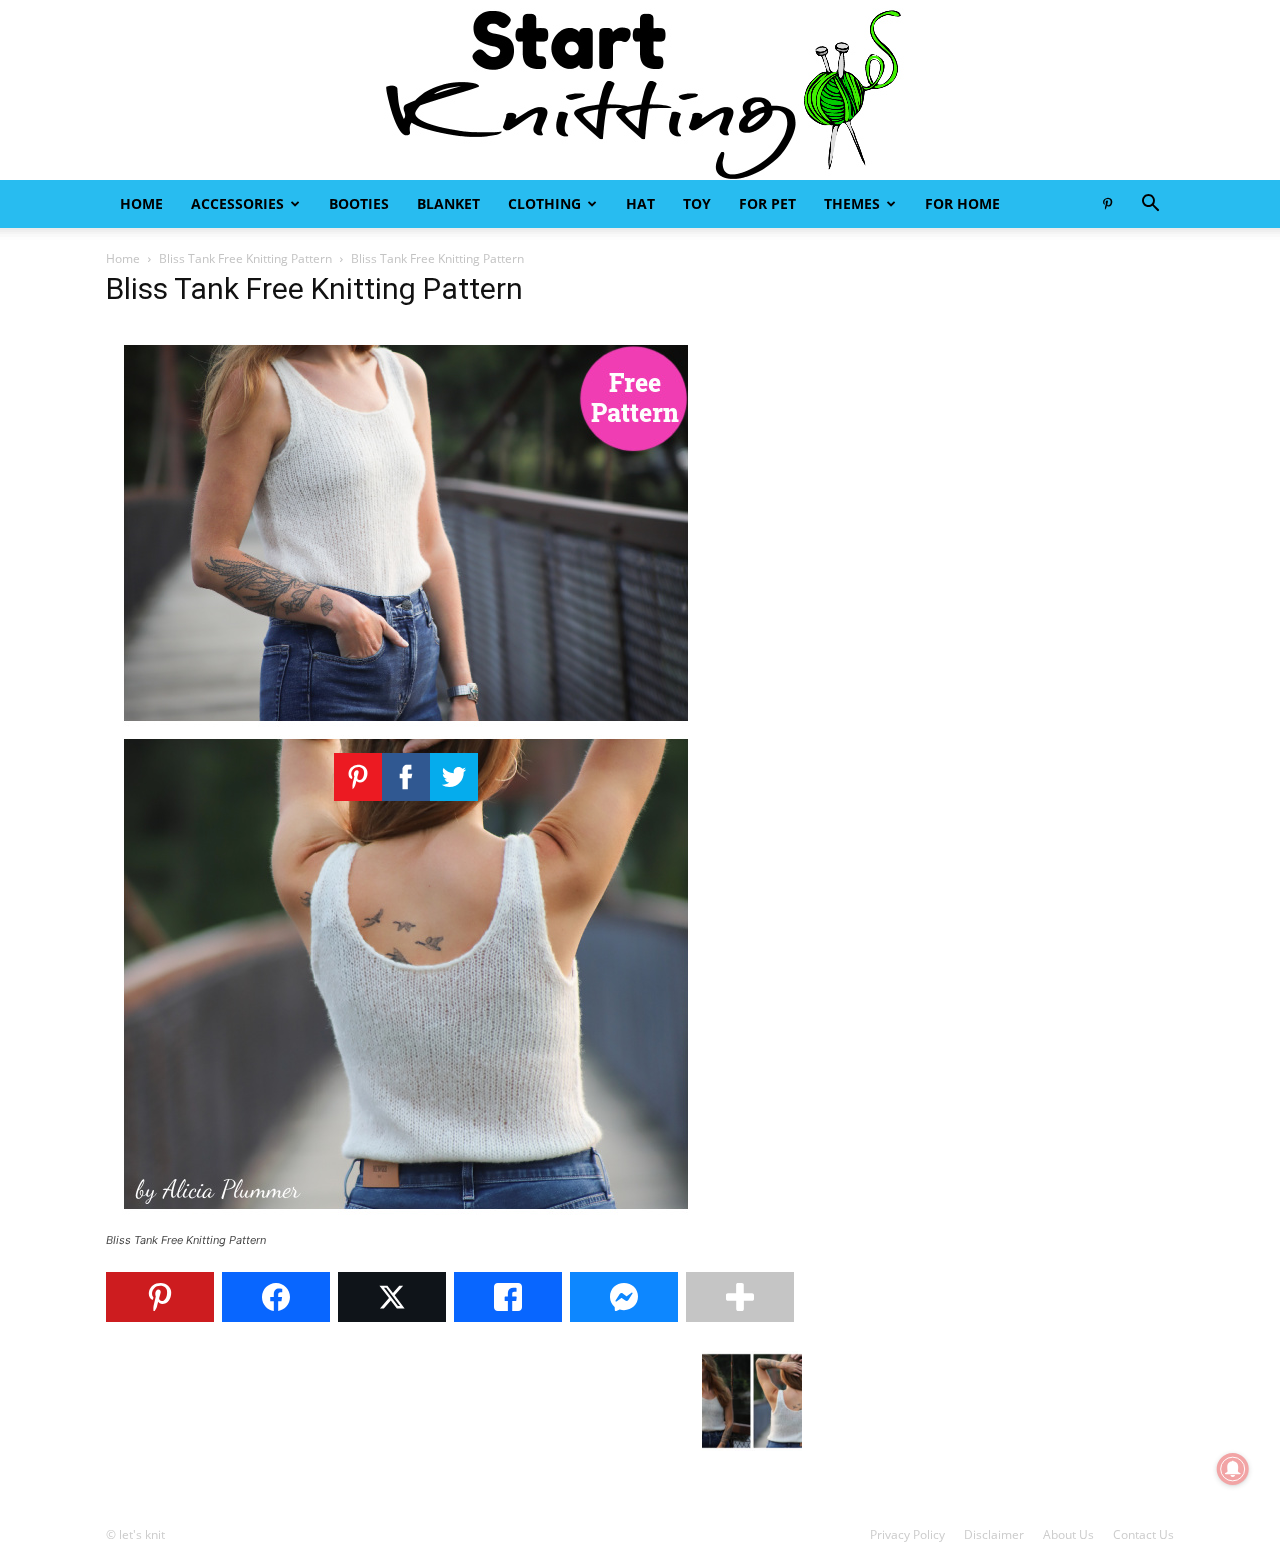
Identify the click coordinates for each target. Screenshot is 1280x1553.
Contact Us (1143, 1534)
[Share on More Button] (740, 1297)
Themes (852, 203)
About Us (1068, 1534)
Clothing (544, 203)
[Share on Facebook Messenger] (624, 1297)
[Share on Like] (508, 1297)
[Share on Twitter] (392, 1297)
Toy (697, 203)
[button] (1150, 205)
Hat (640, 203)
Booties (359, 203)
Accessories (237, 203)
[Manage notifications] (1233, 1469)
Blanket (448, 203)
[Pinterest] (1107, 204)
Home (141, 203)
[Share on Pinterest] (160, 1297)
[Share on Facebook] (276, 1297)
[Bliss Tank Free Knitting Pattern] (406, 1221)
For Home (962, 203)
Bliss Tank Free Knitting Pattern (245, 258)
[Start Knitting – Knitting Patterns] (640, 90)
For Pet (767, 203)
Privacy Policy (907, 1534)
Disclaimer (994, 1534)
